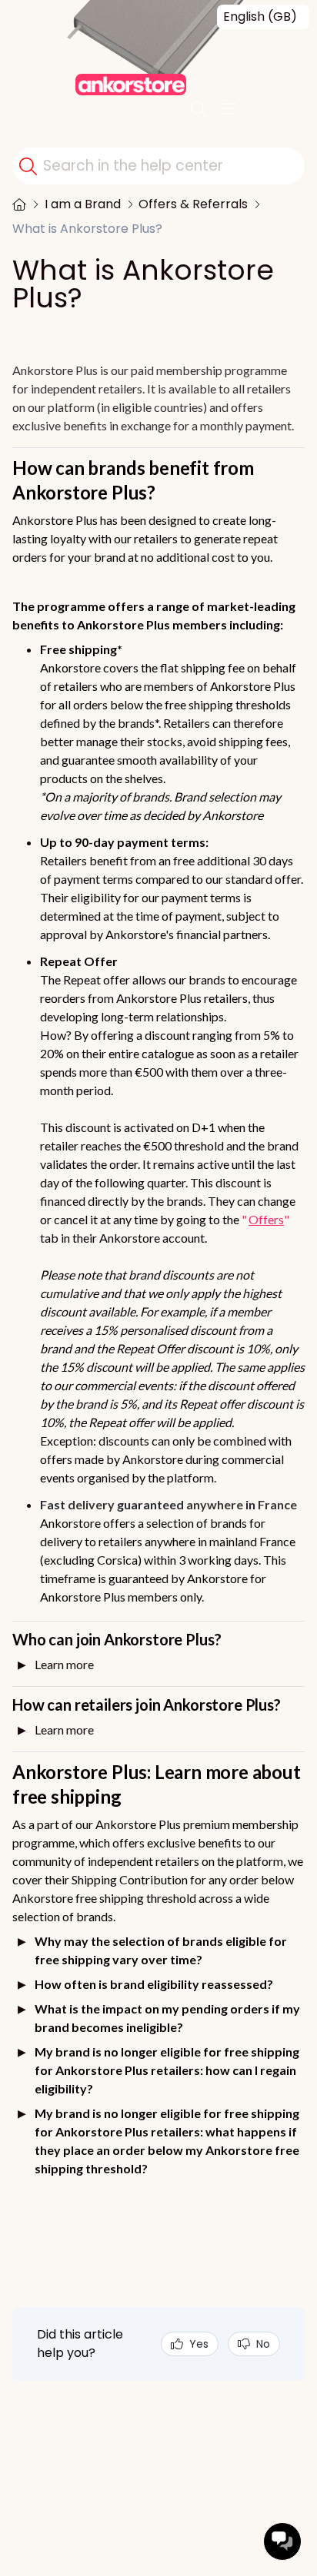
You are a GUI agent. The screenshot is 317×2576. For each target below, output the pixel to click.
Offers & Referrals (193, 204)
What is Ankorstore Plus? (87, 229)
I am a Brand (83, 204)
